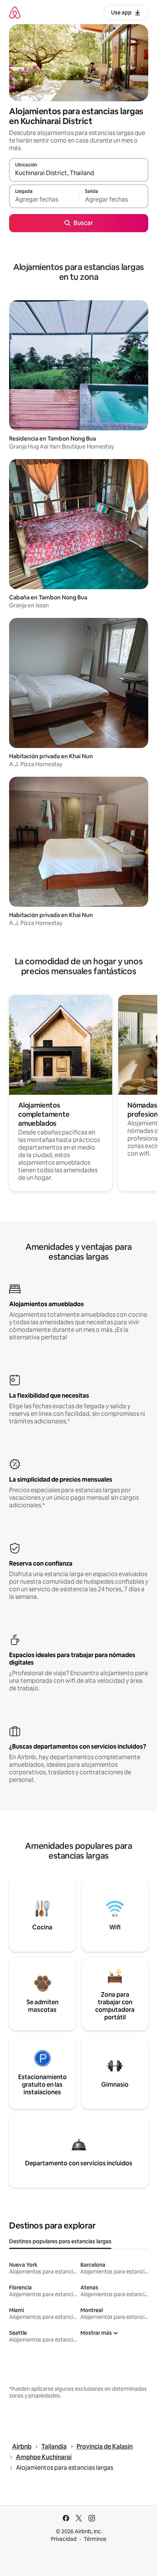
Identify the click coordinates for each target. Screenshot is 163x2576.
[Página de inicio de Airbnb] (15, 12)
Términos (95, 2539)
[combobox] (79, 173)
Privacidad (64, 2539)
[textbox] (44, 200)
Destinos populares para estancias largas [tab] (60, 2241)
